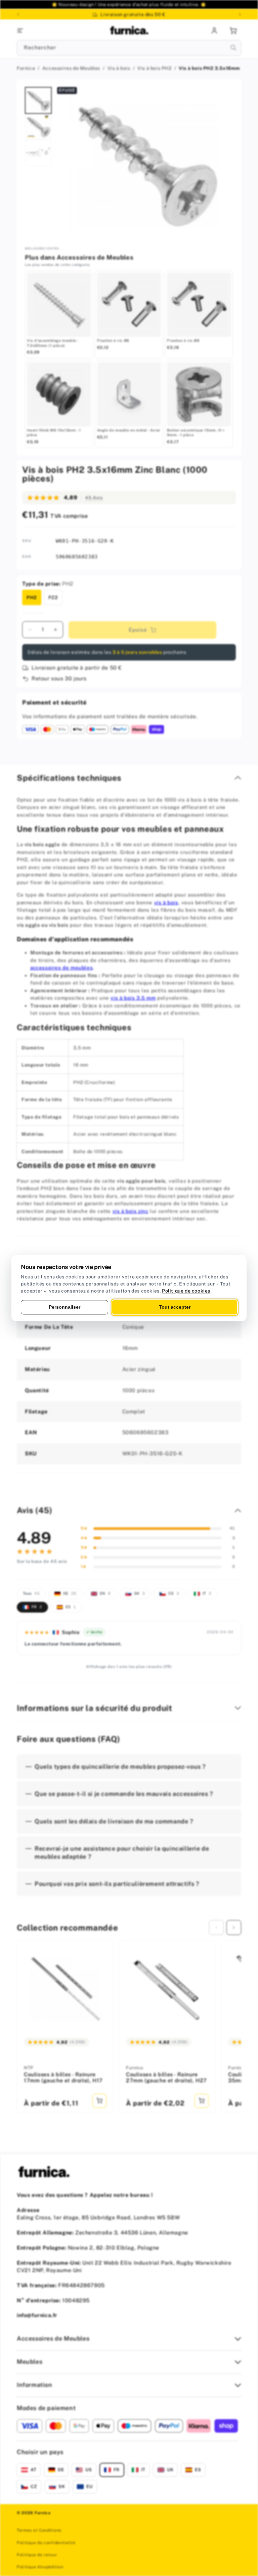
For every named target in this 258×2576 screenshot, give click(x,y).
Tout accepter (175, 1307)
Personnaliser (64, 1307)
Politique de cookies (186, 1291)
